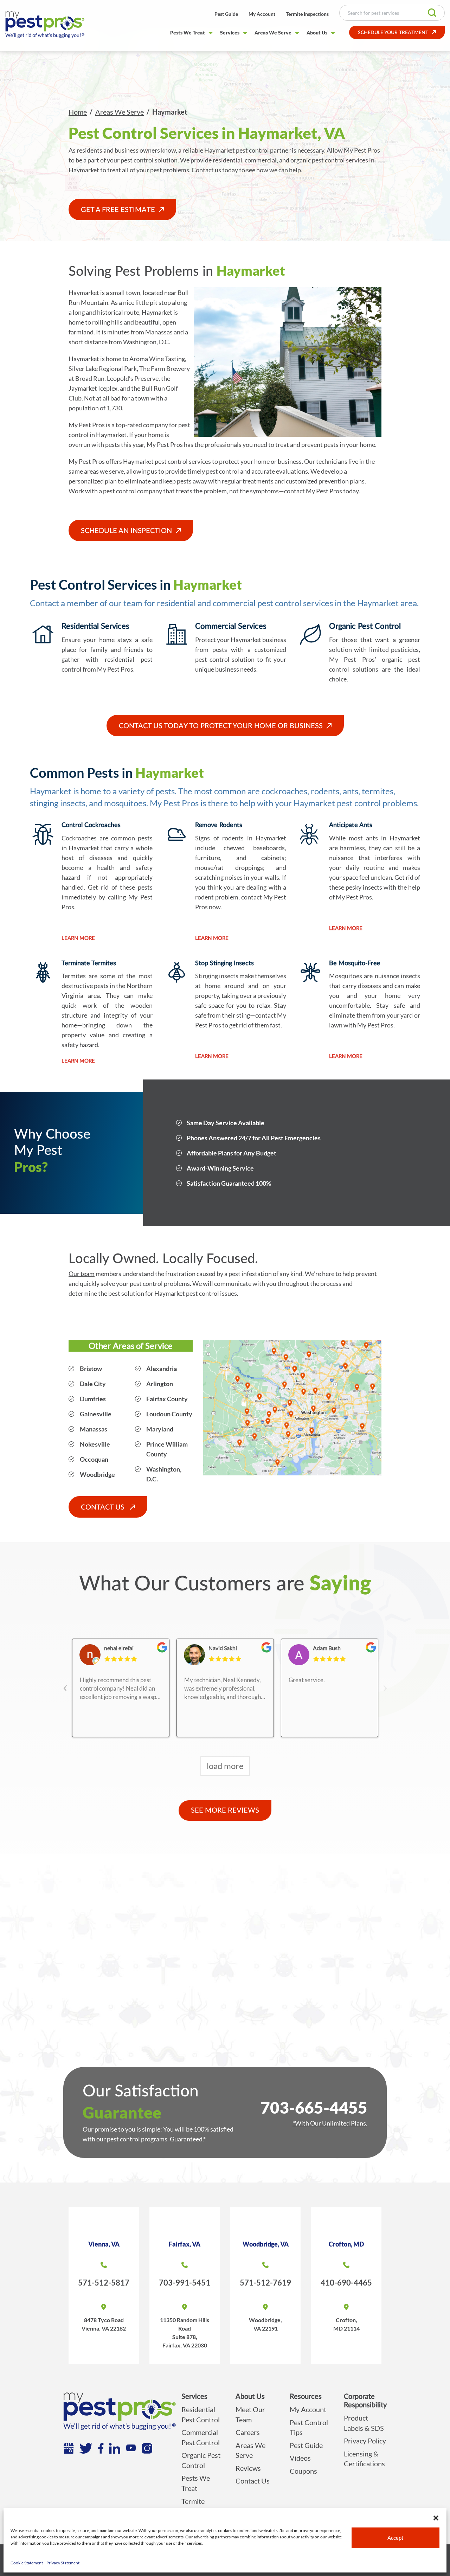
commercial (261, 160)
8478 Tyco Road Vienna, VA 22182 (104, 2324)
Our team (82, 1274)
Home (78, 112)
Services (230, 33)
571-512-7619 (265, 2283)
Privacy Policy (365, 2441)
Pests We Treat (188, 33)
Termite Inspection (197, 2506)
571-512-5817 (104, 2283)
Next (385, 1682)
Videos (300, 2458)
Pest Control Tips (309, 2427)
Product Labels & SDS (364, 2423)
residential (227, 160)
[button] (436, 2517)
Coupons (303, 2471)
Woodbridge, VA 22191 (265, 2324)
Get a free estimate (118, 210)
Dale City (93, 1384)
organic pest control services (329, 160)
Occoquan (94, 1459)
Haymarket (84, 293)
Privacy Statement (63, 2563)
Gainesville (96, 1414)
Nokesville (95, 1444)
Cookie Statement (27, 2563)
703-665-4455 (314, 2107)
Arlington (160, 1384)
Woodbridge (97, 1474)
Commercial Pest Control (201, 2437)
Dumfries (93, 1399)
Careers (248, 2432)
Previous (65, 1682)
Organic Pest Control (201, 2460)
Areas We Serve (273, 33)
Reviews (248, 2468)
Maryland (160, 1429)
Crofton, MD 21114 (346, 2324)
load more (225, 1766)
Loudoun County (169, 1414)
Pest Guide (226, 14)
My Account (262, 14)
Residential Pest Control (201, 2414)
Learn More (78, 938)
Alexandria (162, 1369)
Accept (396, 2538)
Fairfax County (167, 1399)
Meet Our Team (250, 2414)
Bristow (91, 1369)
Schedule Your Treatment (393, 33)
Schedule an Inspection (126, 531)
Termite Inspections (307, 14)
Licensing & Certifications (364, 2459)
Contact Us (104, 1507)
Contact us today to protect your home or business (221, 726)
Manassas (94, 1429)
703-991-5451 (185, 2283)
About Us (317, 33)
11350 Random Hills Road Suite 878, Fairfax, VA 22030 (185, 2333)
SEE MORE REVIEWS (225, 1811)
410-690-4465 (346, 2283)
